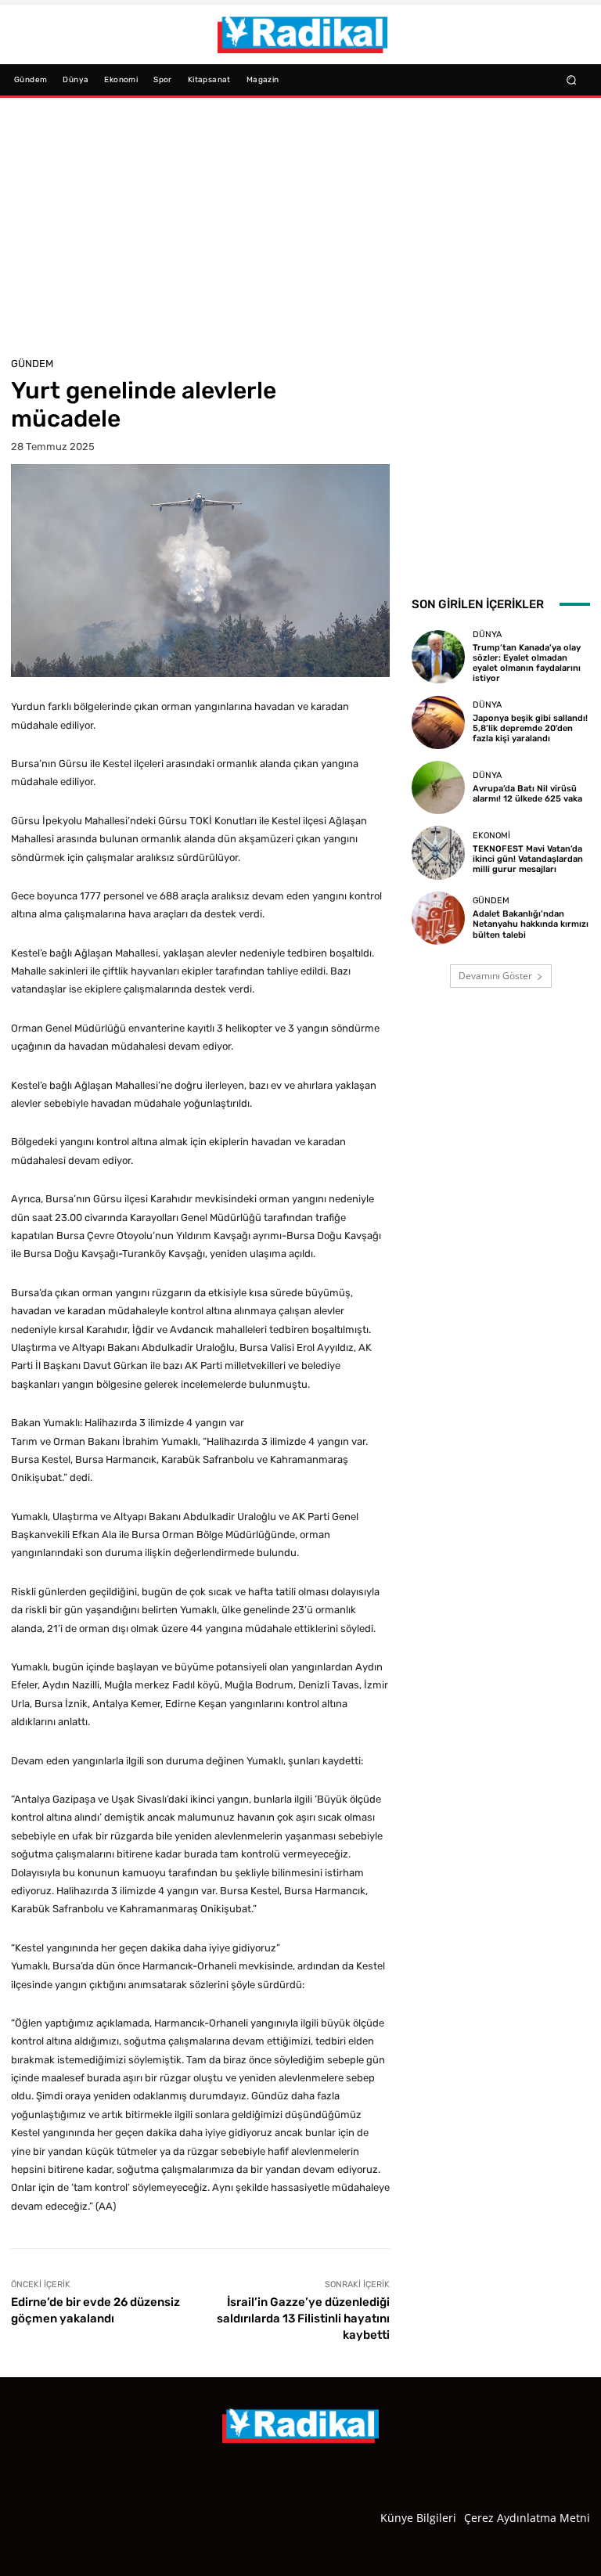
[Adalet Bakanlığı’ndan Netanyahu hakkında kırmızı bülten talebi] (438, 918)
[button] (572, 79)
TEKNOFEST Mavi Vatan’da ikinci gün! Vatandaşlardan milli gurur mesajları (528, 859)
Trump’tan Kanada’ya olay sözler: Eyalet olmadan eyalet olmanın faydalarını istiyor (527, 663)
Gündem (32, 364)
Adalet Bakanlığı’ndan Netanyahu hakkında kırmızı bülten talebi (531, 924)
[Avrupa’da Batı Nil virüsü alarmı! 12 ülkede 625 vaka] (438, 787)
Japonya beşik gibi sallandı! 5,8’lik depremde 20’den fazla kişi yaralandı (530, 728)
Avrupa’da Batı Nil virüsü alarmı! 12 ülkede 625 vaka (527, 794)
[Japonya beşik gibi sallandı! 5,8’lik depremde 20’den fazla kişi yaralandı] (438, 722)
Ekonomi (491, 836)
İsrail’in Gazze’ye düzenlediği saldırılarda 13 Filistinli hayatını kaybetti (303, 2318)
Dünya (487, 634)
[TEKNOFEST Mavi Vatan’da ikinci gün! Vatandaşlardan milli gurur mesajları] (438, 852)
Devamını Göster (495, 976)
